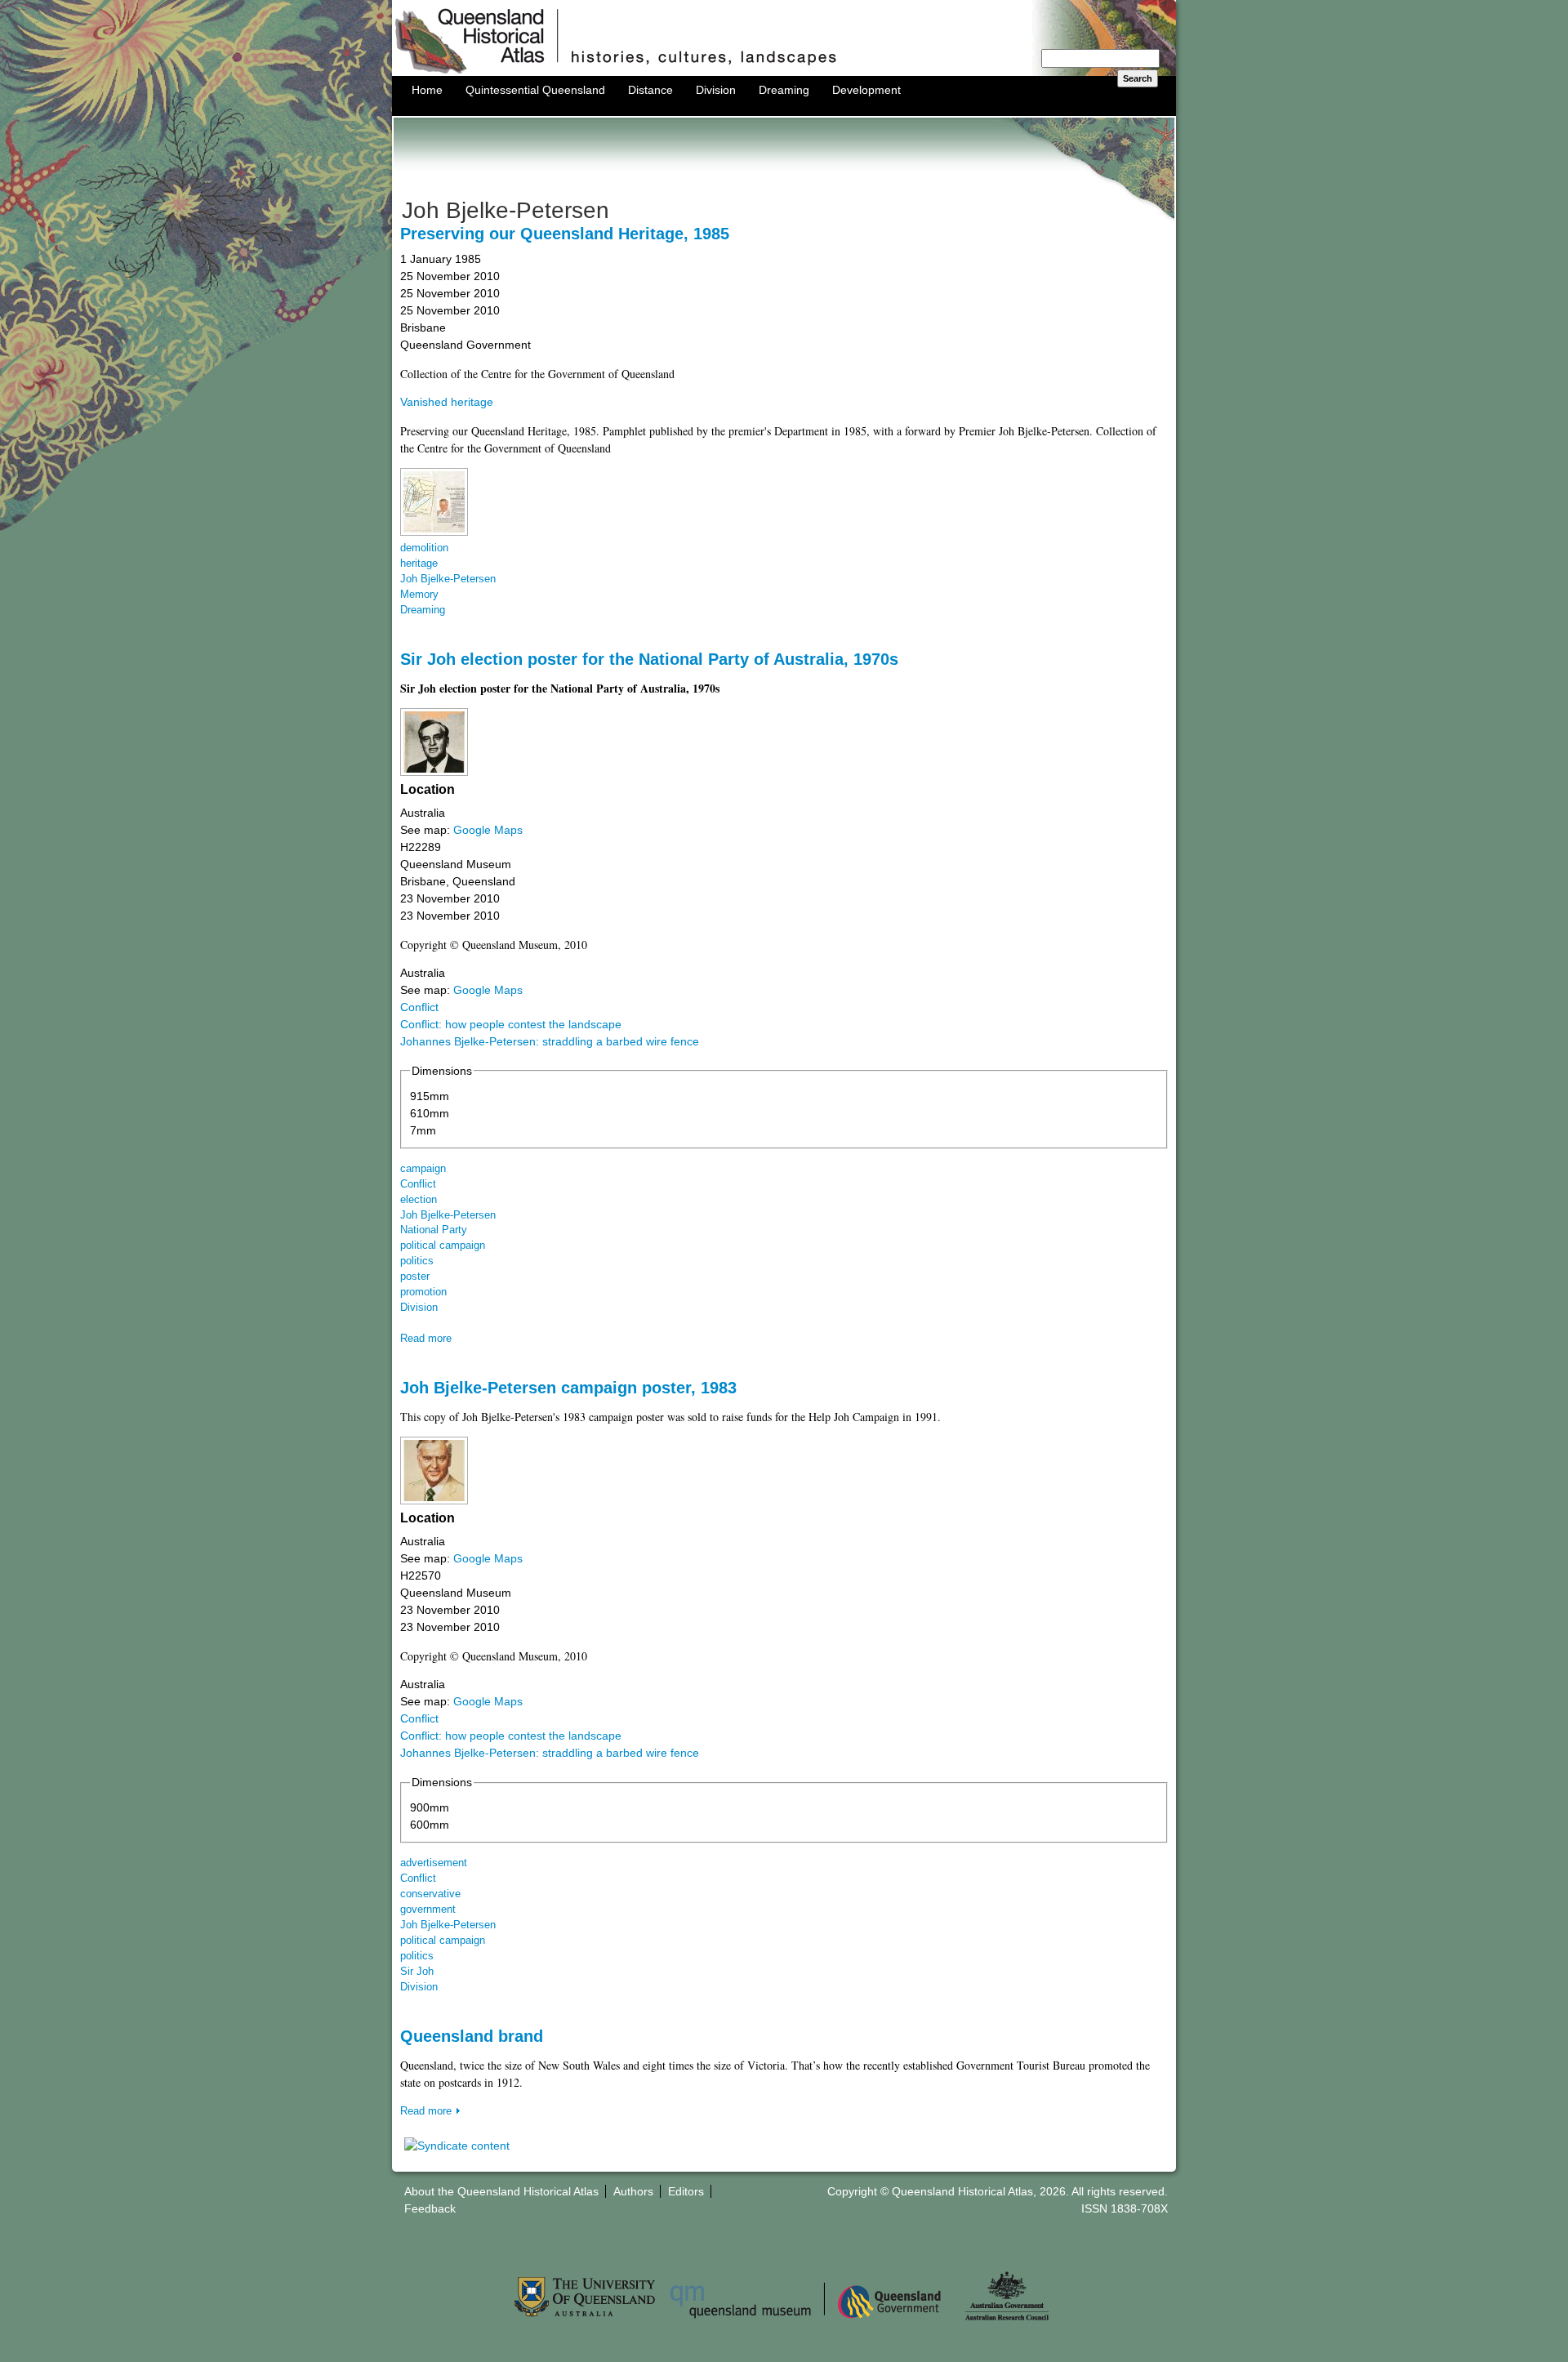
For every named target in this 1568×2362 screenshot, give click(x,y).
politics (417, 1261)
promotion (423, 1292)
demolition (424, 548)
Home (427, 90)
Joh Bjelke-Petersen (448, 579)
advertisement (434, 1863)
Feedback (430, 2208)
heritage (419, 564)
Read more (426, 1339)
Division (716, 90)
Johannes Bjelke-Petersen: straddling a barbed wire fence (550, 1041)
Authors (633, 2191)
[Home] (784, 72)
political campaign (443, 1246)
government (428, 1910)
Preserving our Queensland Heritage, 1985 (565, 234)
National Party (434, 1230)
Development (866, 90)
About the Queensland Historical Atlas (501, 2191)
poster (415, 1277)
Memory (419, 595)
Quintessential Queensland (535, 90)
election (419, 1200)
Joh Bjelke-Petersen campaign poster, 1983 (568, 1388)
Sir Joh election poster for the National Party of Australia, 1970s (649, 659)
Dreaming (784, 90)
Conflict (419, 1007)
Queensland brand (472, 2036)
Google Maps (488, 830)
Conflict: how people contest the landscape (511, 1024)
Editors (686, 2191)
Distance (650, 90)
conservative (430, 1894)
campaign (423, 1169)
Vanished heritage (447, 402)
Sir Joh (417, 1972)
